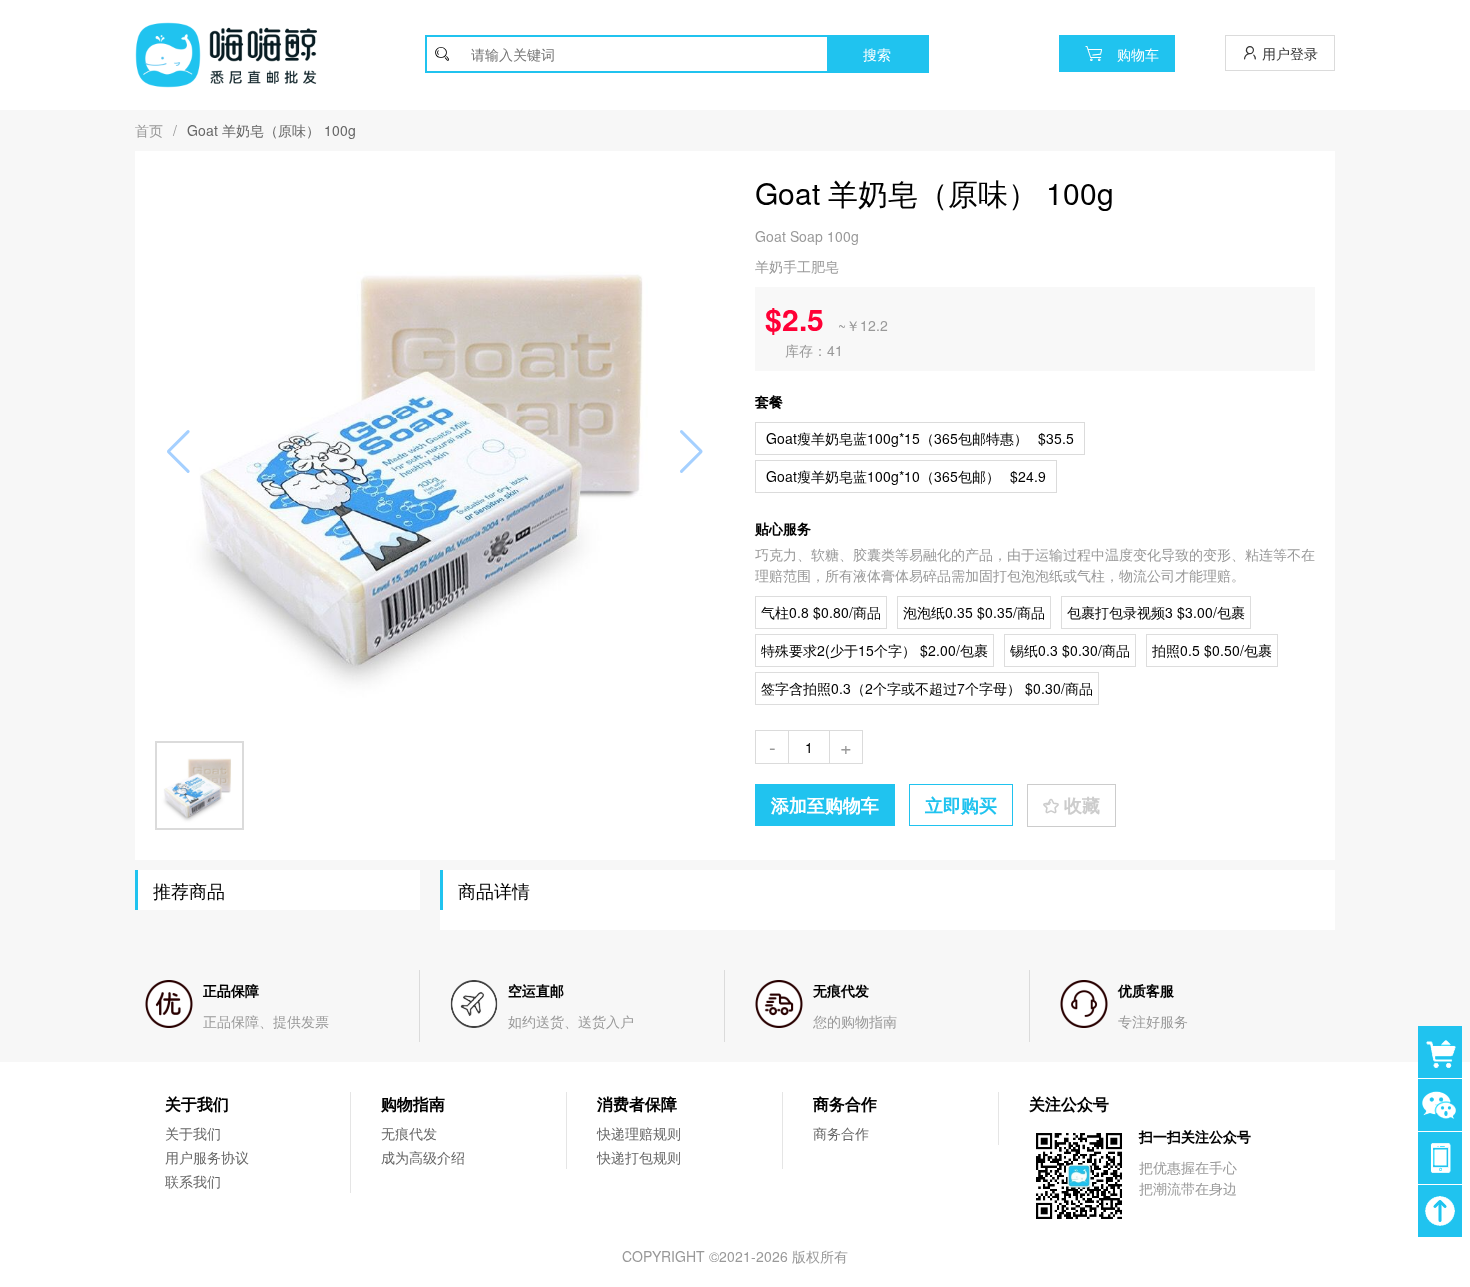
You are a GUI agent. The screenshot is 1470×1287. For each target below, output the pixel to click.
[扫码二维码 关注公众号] (1444, 1158)
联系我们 (193, 1181)
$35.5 (920, 438)
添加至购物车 (825, 805)
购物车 (1136, 54)
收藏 (1079, 805)
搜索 (877, 54)
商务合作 (841, 1133)
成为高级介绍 (423, 1157)
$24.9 (906, 476)
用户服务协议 (207, 1157)
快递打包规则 (639, 1157)
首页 (149, 130)
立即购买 (961, 805)
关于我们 (193, 1133)
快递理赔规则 (639, 1133)
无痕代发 (409, 1133)
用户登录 (1288, 53)
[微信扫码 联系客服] (1444, 1105)
